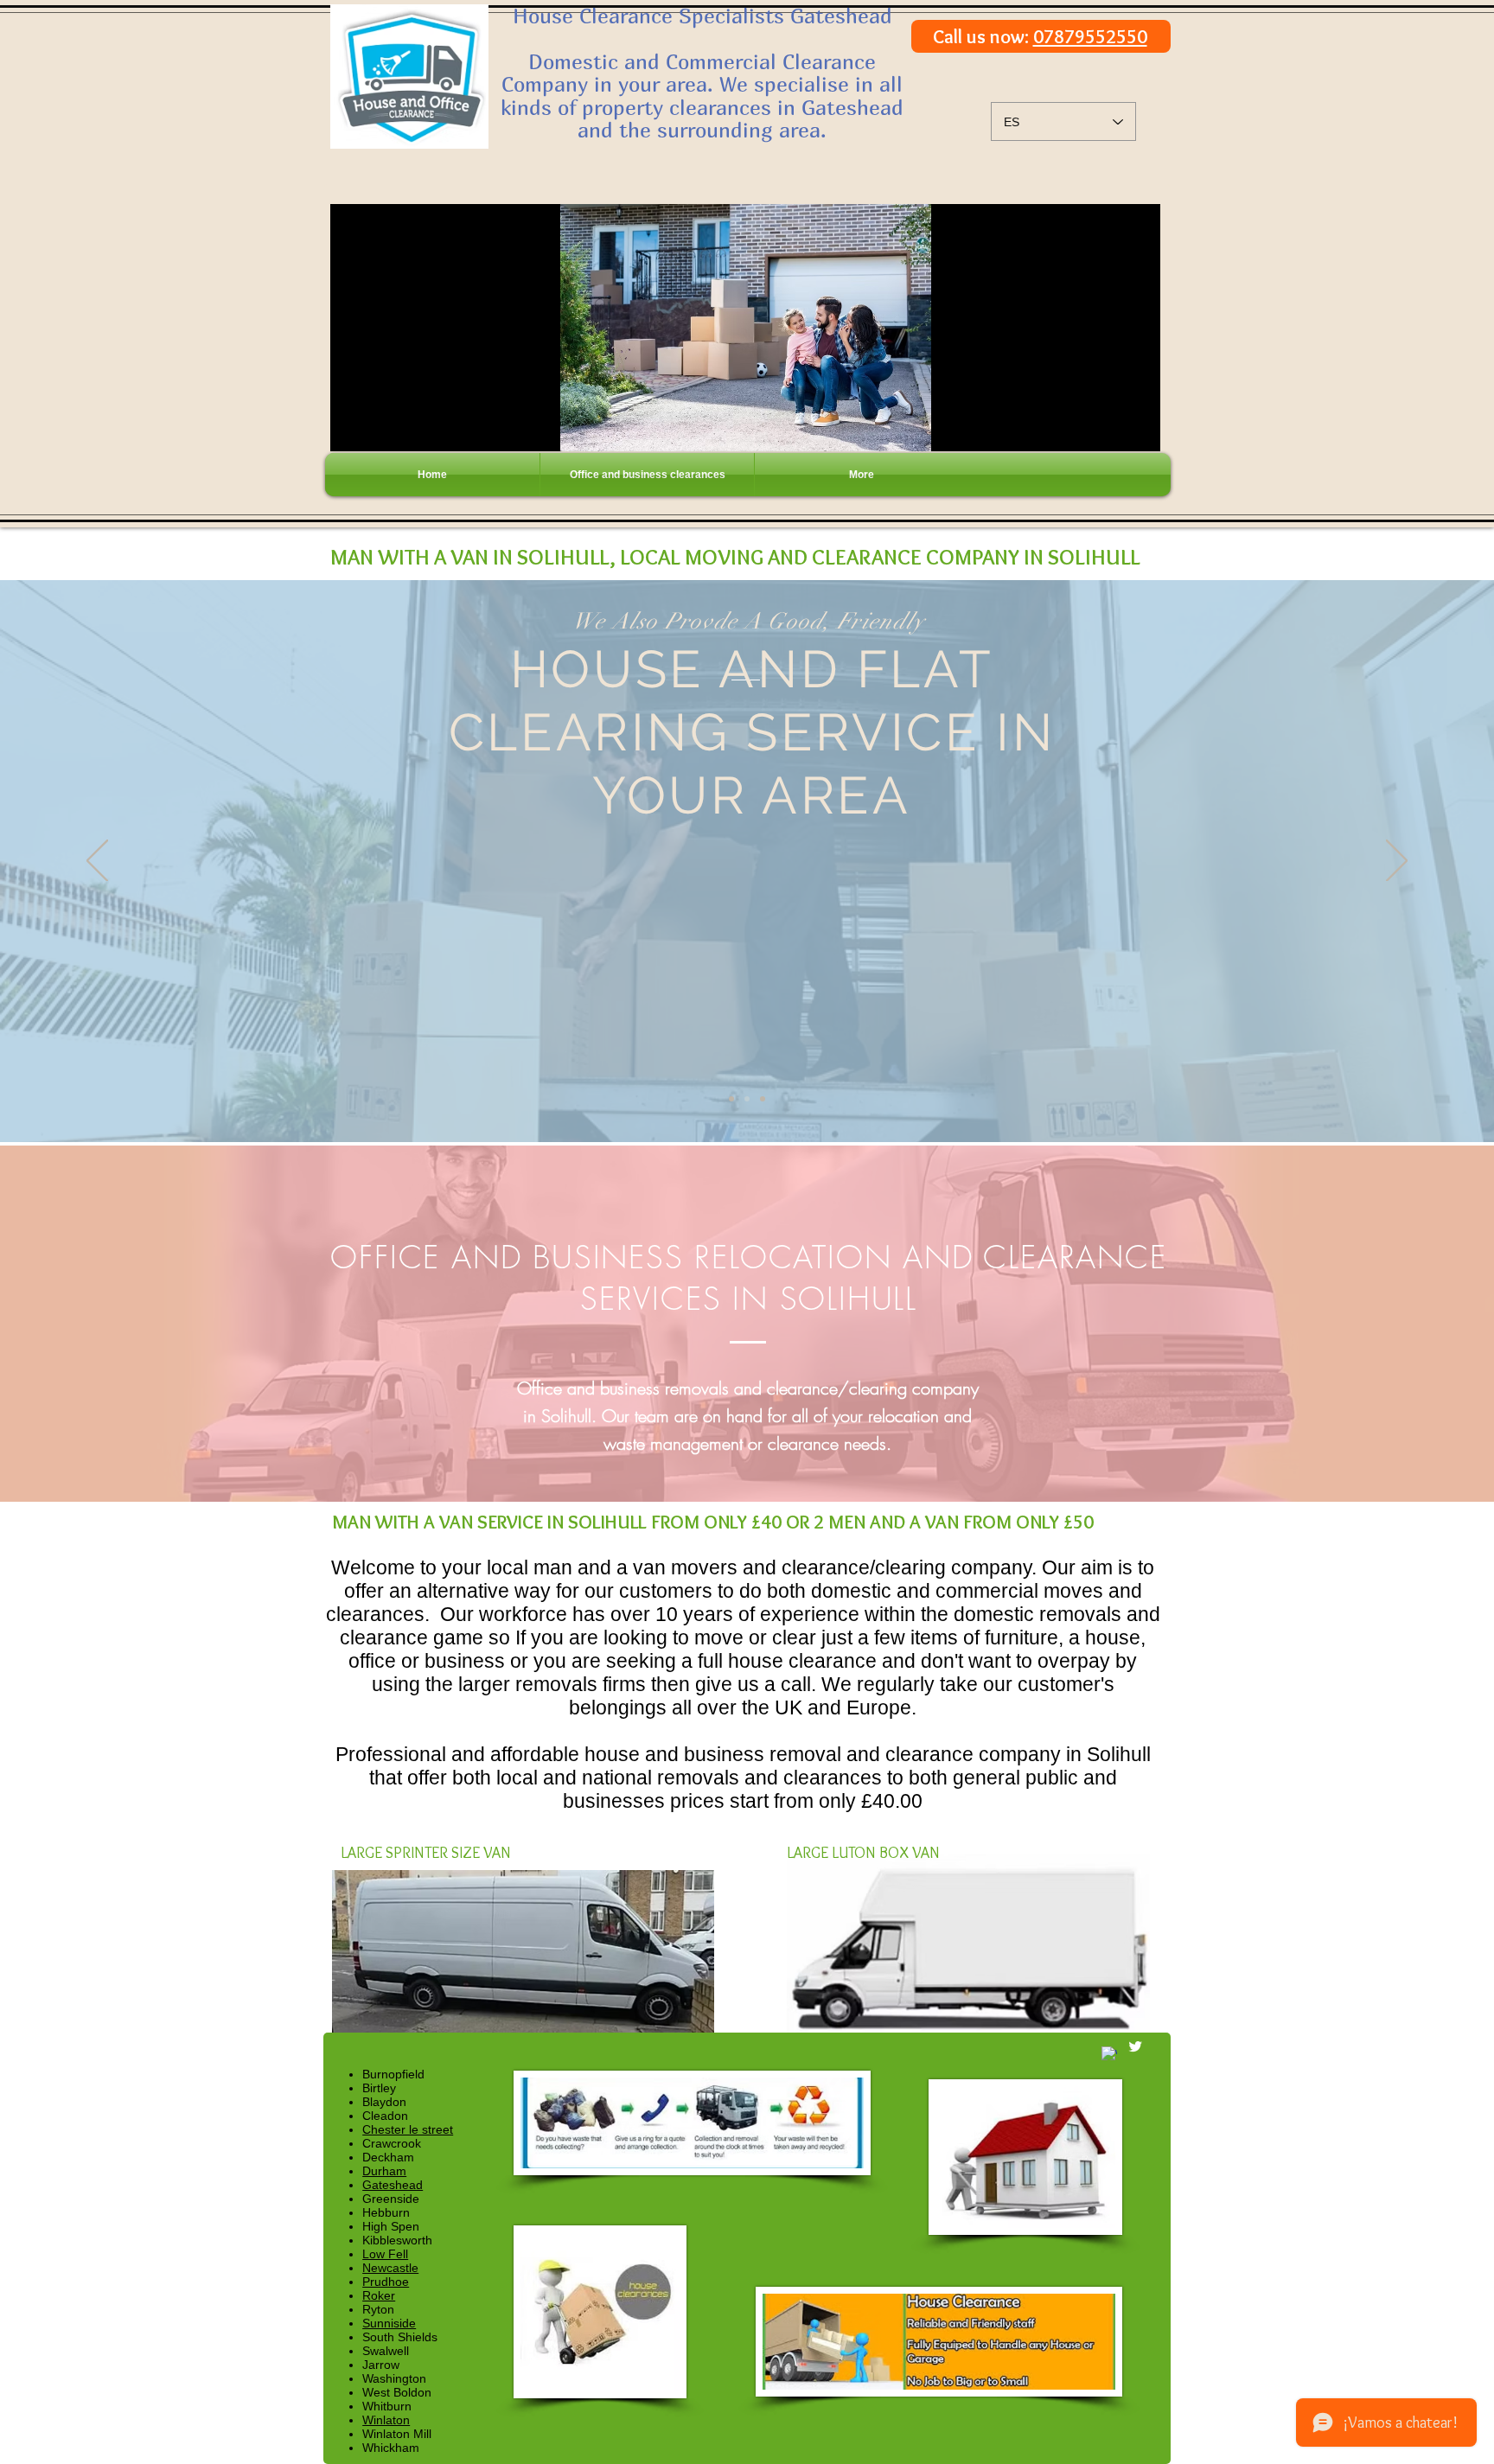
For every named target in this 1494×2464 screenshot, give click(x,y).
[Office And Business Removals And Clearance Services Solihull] (763, 1099)
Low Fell (385, 2254)
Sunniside (389, 2323)
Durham (384, 2171)
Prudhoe (386, 2282)
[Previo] (97, 862)
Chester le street (408, 2129)
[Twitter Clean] (1135, 2046)
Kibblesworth (397, 2240)
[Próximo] (1397, 862)
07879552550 (1090, 37)
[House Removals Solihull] (731, 1099)
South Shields (400, 2337)
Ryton (378, 2309)
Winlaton (386, 2420)
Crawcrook (392, 2143)
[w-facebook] (1109, 2054)
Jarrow (381, 2365)
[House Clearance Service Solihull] (747, 1099)
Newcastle (390, 2268)
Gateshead (393, 2185)
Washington (394, 2378)
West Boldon (397, 2392)
